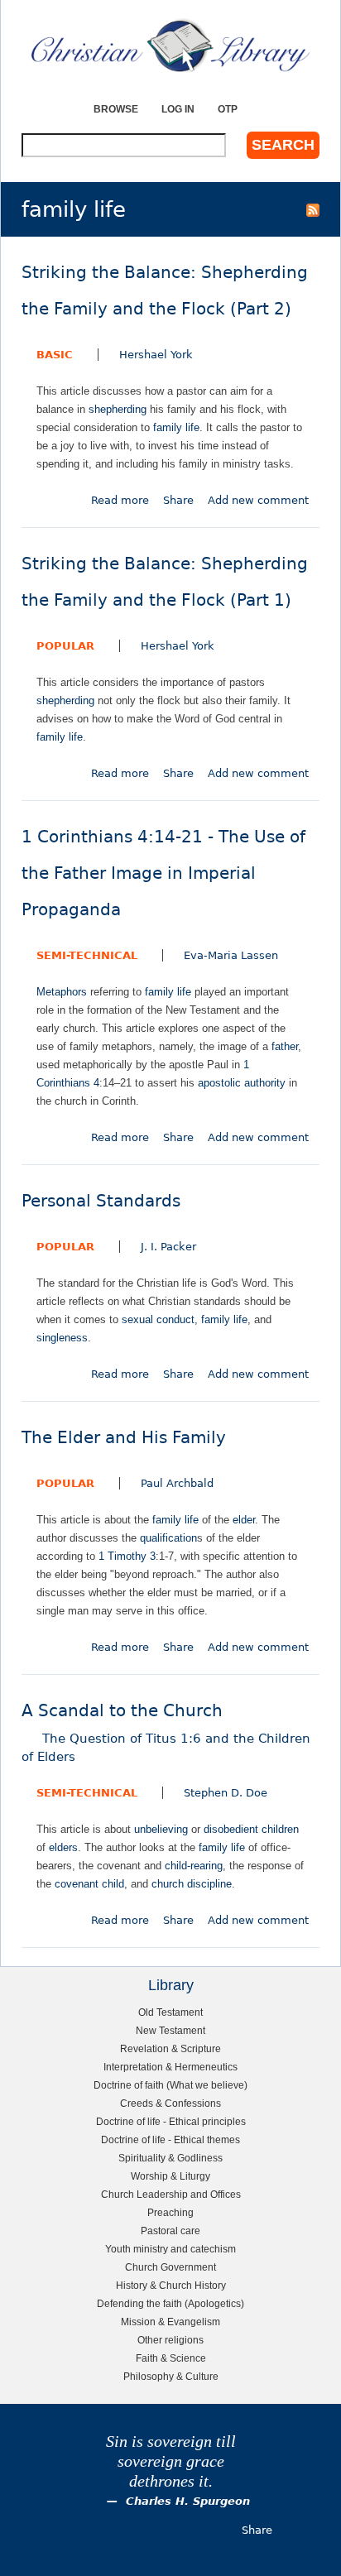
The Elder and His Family (124, 1438)
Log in (178, 109)
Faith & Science (171, 2358)
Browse (116, 109)
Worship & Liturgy (170, 2176)
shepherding (118, 409)
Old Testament (170, 2012)
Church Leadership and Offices (171, 2194)
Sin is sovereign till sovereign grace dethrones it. (171, 2461)
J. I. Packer (168, 1247)
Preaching (170, 2212)
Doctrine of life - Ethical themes (170, 2139)
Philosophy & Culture (171, 2376)
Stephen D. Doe (226, 1793)
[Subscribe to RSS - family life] (313, 209)
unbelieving (161, 1829)
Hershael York (156, 355)
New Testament (170, 2030)
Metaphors (62, 992)
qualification (168, 1538)
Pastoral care (170, 2231)
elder (244, 1520)
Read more (120, 500)
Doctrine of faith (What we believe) (170, 2085)
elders (63, 1847)
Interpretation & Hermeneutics (170, 2067)
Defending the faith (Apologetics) (170, 2303)
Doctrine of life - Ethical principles (171, 2121)
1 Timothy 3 (127, 1556)
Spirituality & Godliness (170, 2158)
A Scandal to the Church (166, 1733)
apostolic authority (242, 1083)
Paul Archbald (177, 1483)
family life (176, 427)
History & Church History (171, 2285)
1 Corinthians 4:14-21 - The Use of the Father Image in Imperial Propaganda (163, 873)
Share (178, 500)
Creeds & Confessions (170, 2103)
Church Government (170, 2267)
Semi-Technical (87, 955)
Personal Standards (101, 1201)
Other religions (170, 2340)
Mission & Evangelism (170, 2322)
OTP (228, 109)
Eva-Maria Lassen (231, 955)
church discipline (192, 1884)
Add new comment (258, 500)
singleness (62, 1338)
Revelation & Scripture (170, 2048)
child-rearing (194, 1866)
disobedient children (251, 1829)
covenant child (89, 1884)
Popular (65, 646)
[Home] (170, 46)
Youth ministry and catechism (170, 2249)
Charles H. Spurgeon (188, 2501)
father (285, 1046)
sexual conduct (158, 1319)
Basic (55, 355)
